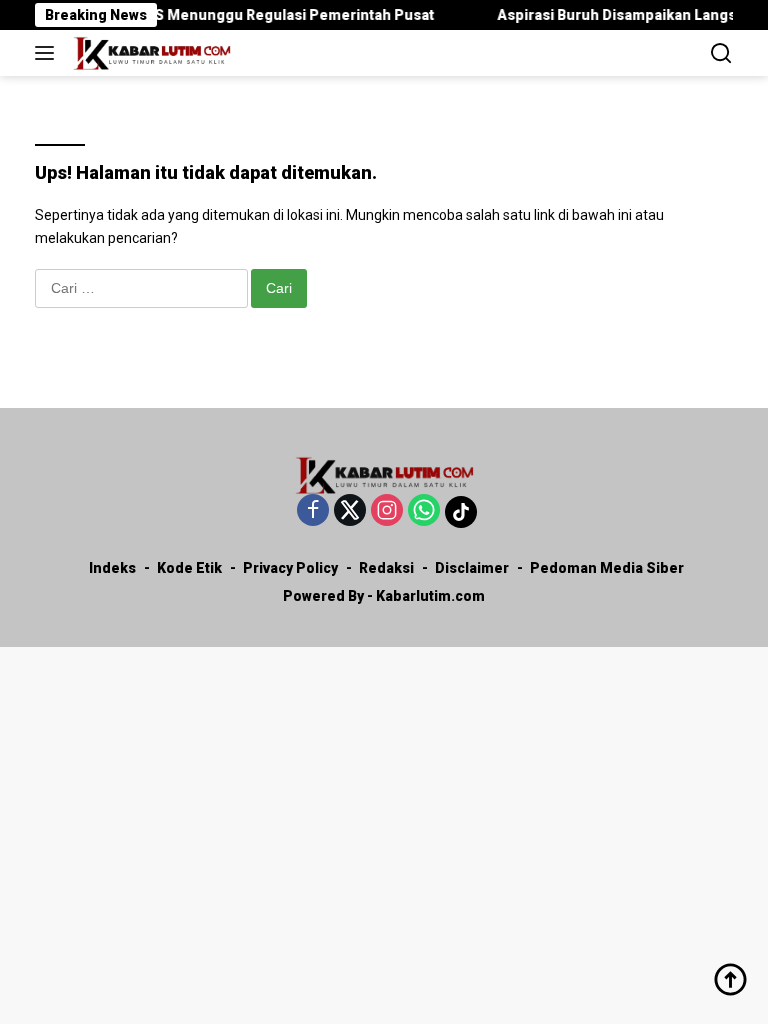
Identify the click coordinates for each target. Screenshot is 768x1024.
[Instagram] (387, 511)
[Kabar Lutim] (149, 53)
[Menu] (48, 53)
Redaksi (386, 568)
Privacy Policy (290, 568)
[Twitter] (350, 511)
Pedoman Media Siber (607, 568)
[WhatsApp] (424, 511)
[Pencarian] (721, 53)
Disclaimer (472, 568)
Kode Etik (189, 568)
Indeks (112, 568)
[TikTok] (461, 512)
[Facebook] (313, 511)
